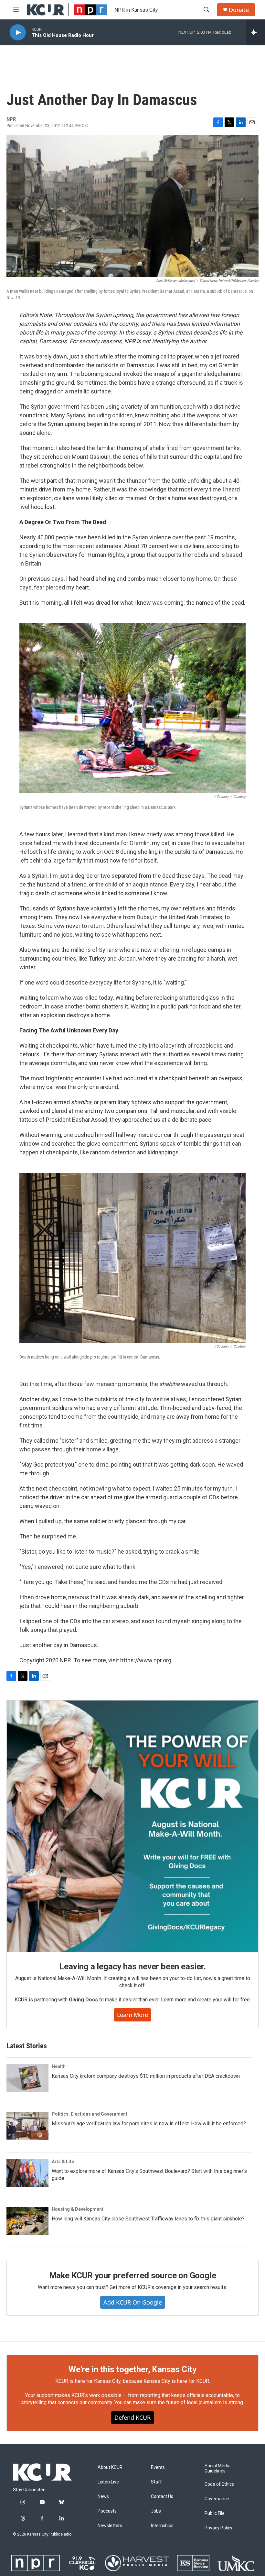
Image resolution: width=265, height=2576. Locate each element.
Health (59, 2066)
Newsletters (110, 2526)
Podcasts (107, 2511)
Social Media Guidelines (217, 2468)
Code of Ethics (219, 2484)
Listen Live (108, 2482)
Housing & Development (78, 2209)
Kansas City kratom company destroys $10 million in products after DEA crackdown (146, 2076)
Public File (215, 2513)
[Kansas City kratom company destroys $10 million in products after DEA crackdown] (27, 2078)
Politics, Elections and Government (90, 2114)
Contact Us (162, 2497)
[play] (18, 33)
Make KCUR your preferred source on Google (133, 2275)
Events (158, 2467)
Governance (217, 2499)
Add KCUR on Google (133, 2302)
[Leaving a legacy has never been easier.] (132, 1826)
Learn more (132, 2015)
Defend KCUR (132, 2417)
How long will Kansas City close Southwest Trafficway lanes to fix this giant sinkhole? (148, 2219)
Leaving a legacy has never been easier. (132, 1966)
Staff (156, 2482)
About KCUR (110, 2467)
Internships (162, 2526)
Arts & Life (63, 2162)
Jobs (156, 2511)
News (103, 2497)
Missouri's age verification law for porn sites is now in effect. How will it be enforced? (149, 2124)
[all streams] (255, 32)
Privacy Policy (218, 2528)
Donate (239, 10)
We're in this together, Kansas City (132, 2369)
